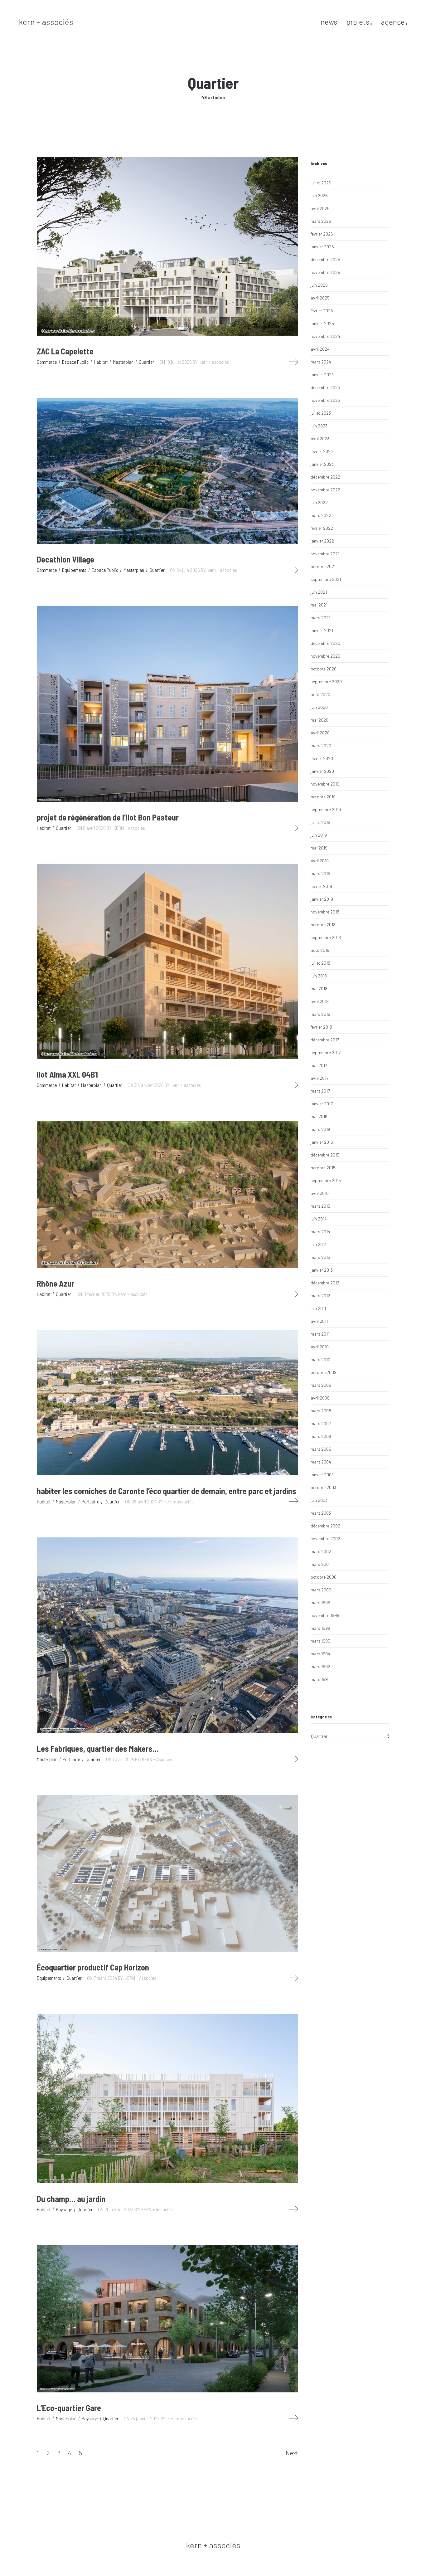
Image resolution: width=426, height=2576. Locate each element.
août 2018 (320, 950)
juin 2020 (319, 707)
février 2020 (322, 758)
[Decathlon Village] (167, 471)
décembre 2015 (325, 1155)
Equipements (74, 570)
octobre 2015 (323, 1168)
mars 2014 (320, 1232)
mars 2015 (320, 1206)
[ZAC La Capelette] (167, 246)
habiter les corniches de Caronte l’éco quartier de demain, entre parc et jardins (167, 1491)
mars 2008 (321, 1411)
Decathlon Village (65, 559)
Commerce (47, 362)
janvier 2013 (322, 1270)
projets (358, 22)
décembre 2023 (325, 387)
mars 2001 (320, 1564)
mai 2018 (319, 989)
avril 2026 (320, 208)
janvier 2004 (322, 1475)
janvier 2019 (322, 899)
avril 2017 (319, 1078)
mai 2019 (319, 848)
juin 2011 (318, 1308)
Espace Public (75, 362)
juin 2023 (319, 426)
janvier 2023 (322, 464)
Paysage (64, 2209)
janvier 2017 (322, 1104)
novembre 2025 (325, 272)
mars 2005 (321, 1449)
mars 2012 (320, 1295)
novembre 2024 (325, 336)
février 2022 (322, 528)
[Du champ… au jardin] (167, 2099)
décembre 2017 (325, 1040)
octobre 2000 (324, 1577)
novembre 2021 (325, 554)
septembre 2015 (326, 1180)
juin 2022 (319, 502)
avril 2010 (320, 1347)
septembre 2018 (326, 937)
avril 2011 (319, 1321)
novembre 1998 (325, 1615)
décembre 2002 (325, 1526)
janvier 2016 (322, 1142)
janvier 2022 (322, 541)
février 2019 (321, 886)
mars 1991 (320, 1679)
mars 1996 (320, 1628)
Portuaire (90, 1501)
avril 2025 (320, 298)
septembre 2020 (326, 682)
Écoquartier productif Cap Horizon (93, 1967)
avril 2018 (320, 1001)
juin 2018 (319, 976)
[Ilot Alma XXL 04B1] (167, 961)
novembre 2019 (325, 784)
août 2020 (320, 694)
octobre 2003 (323, 1487)
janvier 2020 (322, 771)
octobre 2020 (324, 669)
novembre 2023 (325, 400)
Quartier (146, 362)
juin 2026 (319, 195)
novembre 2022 (325, 490)
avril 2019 (320, 861)
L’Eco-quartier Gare (69, 2408)
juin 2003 (319, 1500)
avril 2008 (320, 1398)
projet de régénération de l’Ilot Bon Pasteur (108, 817)
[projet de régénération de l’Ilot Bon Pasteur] (167, 704)
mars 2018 (320, 1014)
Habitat (101, 362)
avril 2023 (320, 438)
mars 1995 (320, 1641)
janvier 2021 (322, 630)
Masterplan (123, 362)
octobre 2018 (323, 925)
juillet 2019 (320, 822)
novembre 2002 (325, 1539)
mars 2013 (320, 1257)
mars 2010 (320, 1359)
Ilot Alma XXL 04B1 (67, 1074)
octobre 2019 (323, 797)
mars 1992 (320, 1666)
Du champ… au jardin (71, 2199)
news (329, 22)
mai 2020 (319, 720)
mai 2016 (319, 1116)
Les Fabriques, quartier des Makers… (98, 1748)
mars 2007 (321, 1423)
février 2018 (321, 1027)
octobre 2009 (324, 1372)
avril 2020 (320, 733)
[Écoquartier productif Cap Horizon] (167, 1874)
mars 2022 (321, 515)
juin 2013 (319, 1244)
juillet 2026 (321, 183)
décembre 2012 (325, 1283)
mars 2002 (321, 1551)
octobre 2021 (323, 566)
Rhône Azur (56, 1283)
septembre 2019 (326, 809)
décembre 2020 (325, 643)
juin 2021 (319, 592)
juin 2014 (319, 1219)
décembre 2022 (325, 477)
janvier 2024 (322, 375)
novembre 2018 (325, 912)
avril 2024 (320, 349)
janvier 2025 (322, 323)
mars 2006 (321, 1436)
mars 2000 (321, 1590)
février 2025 (322, 311)
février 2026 (322, 234)
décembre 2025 (325, 259)
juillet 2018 (320, 963)
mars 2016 (320, 1129)
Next (292, 2453)
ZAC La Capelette (65, 351)
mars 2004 (321, 1462)
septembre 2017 (326, 1052)
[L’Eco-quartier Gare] (167, 2319)
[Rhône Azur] (167, 1194)
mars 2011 (320, 1334)
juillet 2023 (321, 413)
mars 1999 (320, 1602)
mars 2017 (320, 1091)
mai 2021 (319, 605)
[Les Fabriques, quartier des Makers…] (167, 1635)
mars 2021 (320, 618)
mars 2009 (321, 1385)
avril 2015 (320, 1193)
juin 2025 (319, 285)
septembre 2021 (326, 579)
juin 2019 (319, 835)
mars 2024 (321, 362)
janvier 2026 (322, 247)
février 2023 (322, 451)
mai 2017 (319, 1065)
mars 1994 (320, 1654)
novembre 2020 (325, 656)
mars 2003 (321, 1513)
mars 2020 (321, 745)
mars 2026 (321, 221)
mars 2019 (320, 873)
